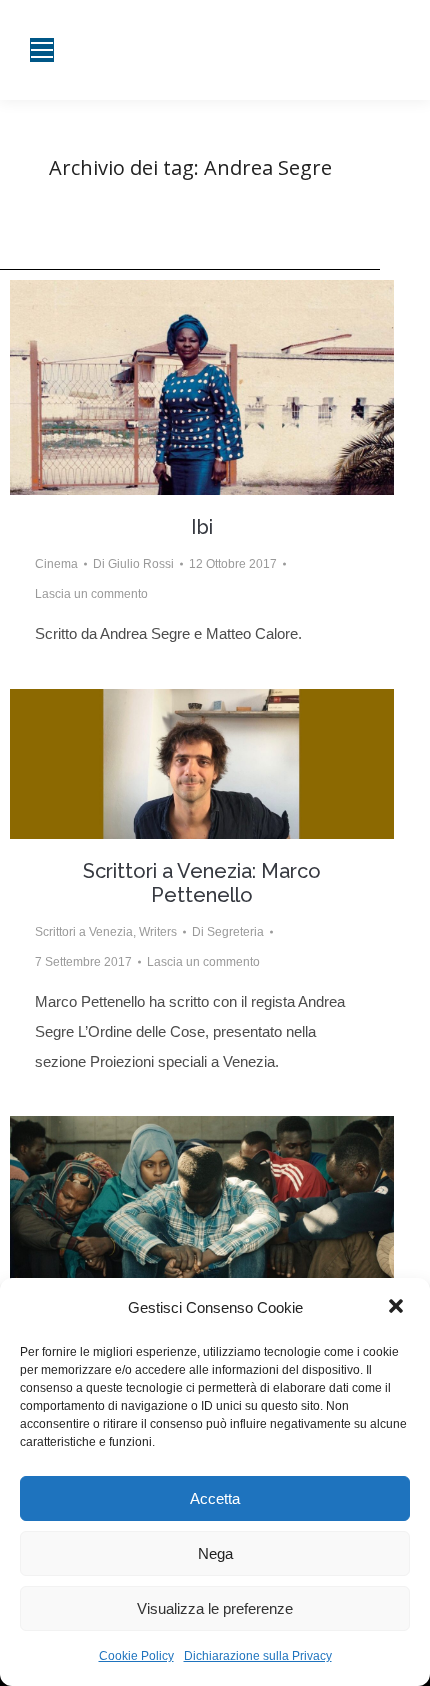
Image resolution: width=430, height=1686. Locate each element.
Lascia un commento (91, 594)
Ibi (202, 527)
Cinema (56, 564)
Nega (215, 1553)
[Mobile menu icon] (42, 50)
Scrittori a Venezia (84, 932)
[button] (398, 1308)
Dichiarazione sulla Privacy (258, 1656)
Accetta (215, 1498)
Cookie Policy (136, 1656)
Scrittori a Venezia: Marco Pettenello (202, 883)
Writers (158, 932)
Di (133, 564)
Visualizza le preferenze (215, 1608)
